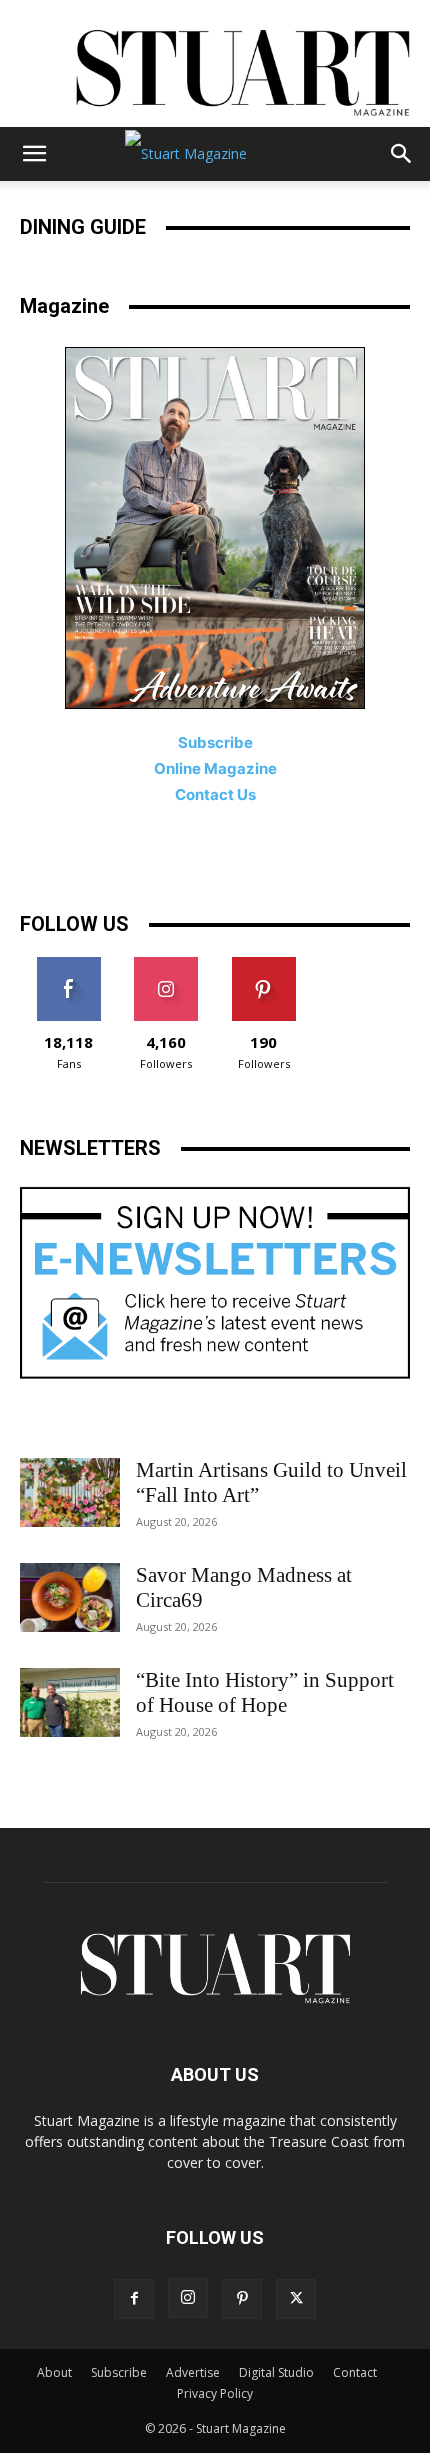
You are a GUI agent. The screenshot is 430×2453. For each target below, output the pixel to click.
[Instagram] (188, 2298)
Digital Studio (276, 2372)
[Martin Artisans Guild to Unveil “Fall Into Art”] (70, 1492)
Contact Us (215, 794)
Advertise (193, 2372)
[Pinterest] (242, 2299)
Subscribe (119, 2372)
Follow (166, 964)
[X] (296, 2299)
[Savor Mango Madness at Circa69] (70, 1597)
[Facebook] (134, 2299)
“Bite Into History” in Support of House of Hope (265, 1692)
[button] (34, 154)
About (54, 2372)
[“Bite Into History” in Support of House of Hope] (70, 1702)
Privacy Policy (215, 2393)
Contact (355, 2372)
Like (68, 964)
